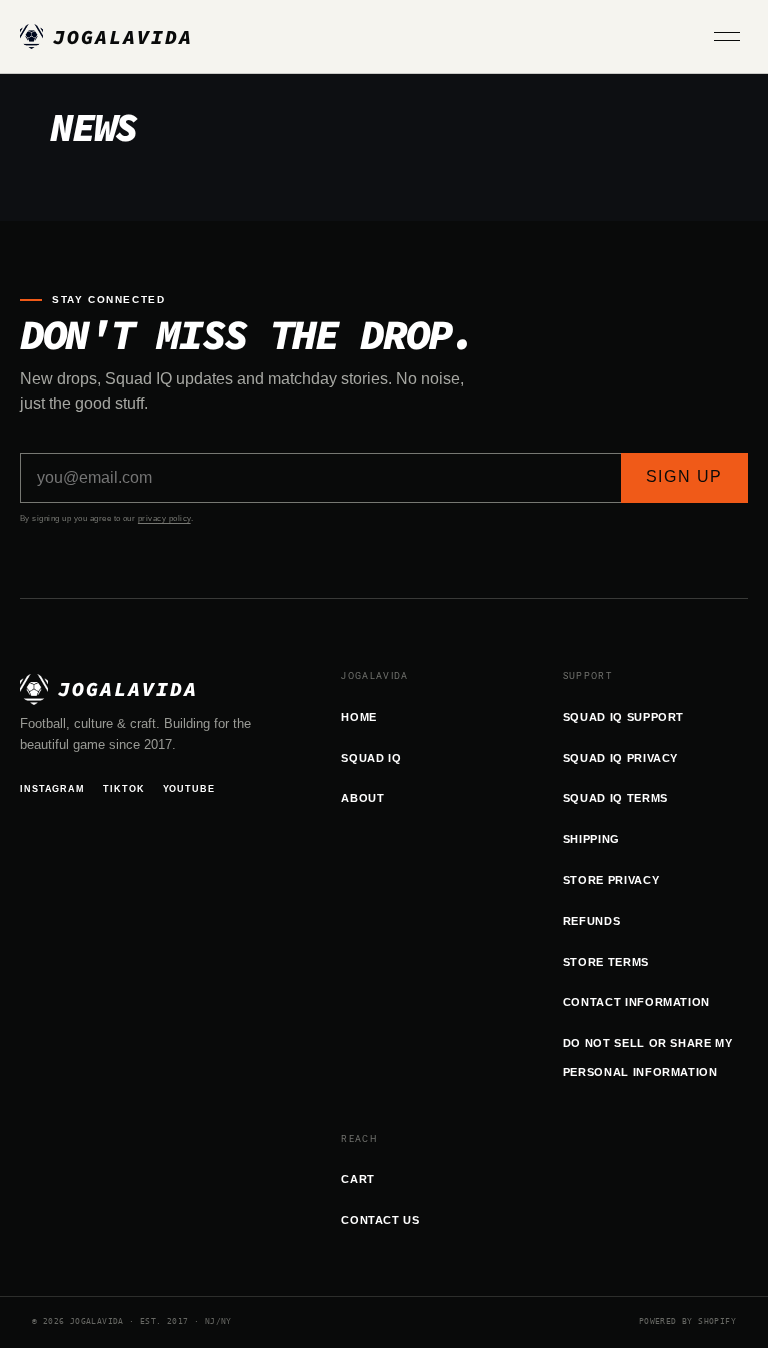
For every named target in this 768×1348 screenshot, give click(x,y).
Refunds (592, 921)
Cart (358, 1179)
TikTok (123, 789)
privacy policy (164, 518)
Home (359, 717)
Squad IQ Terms (615, 798)
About (362, 798)
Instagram (52, 789)
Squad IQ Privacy (621, 758)
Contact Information (637, 1002)
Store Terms (606, 962)
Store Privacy (611, 880)
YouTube (189, 789)
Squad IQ (371, 758)
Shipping (591, 839)
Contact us (380, 1220)
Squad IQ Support (624, 717)
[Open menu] (731, 37)
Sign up (684, 476)
